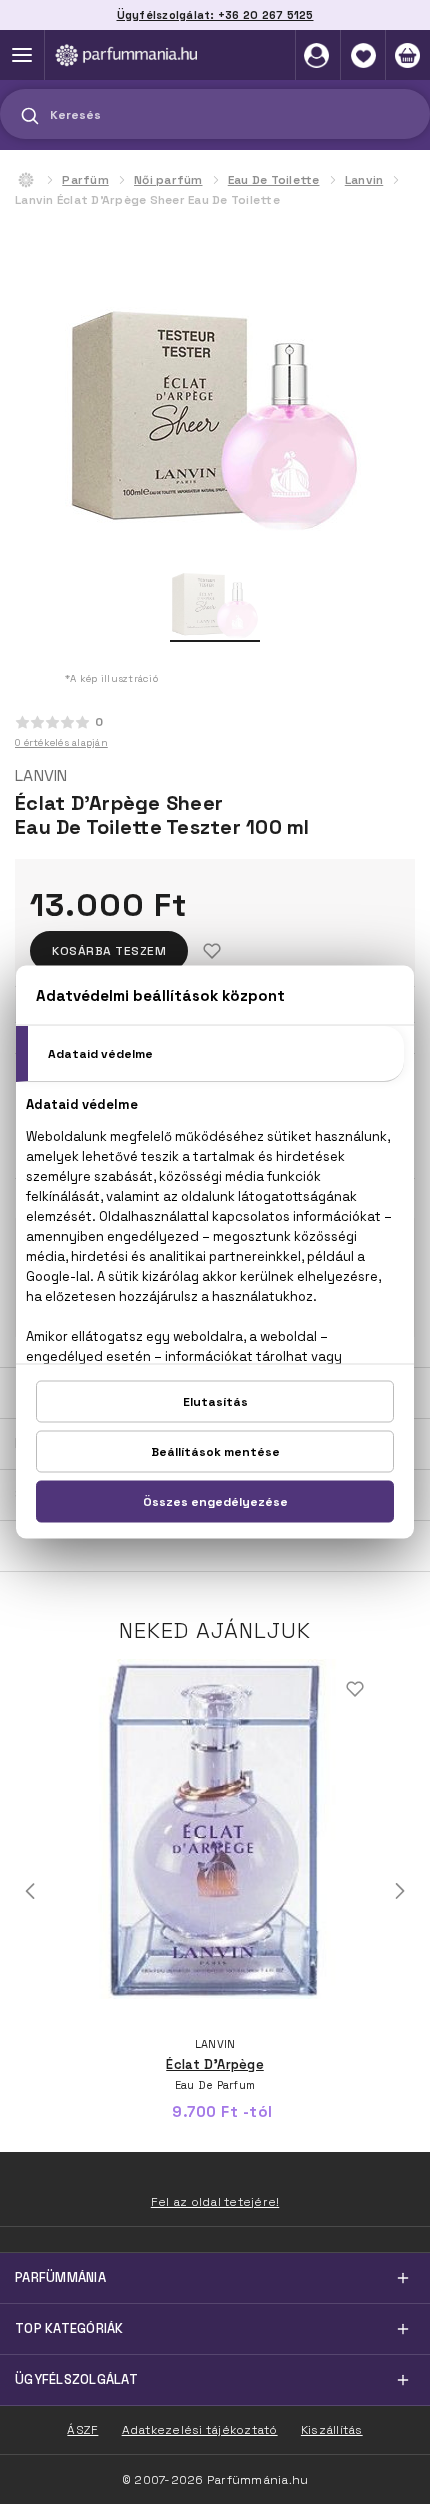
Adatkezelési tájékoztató (200, 2430)
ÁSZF (82, 2430)
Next (400, 1891)
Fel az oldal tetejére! (215, 2202)
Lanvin (364, 180)
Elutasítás (215, 1402)
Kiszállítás (332, 2430)
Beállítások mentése (215, 1452)
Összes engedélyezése (215, 1502)
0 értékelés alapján (61, 742)
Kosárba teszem (109, 951)
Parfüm (85, 180)
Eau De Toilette (274, 180)
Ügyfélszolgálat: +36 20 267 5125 (215, 15)
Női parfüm (168, 180)
